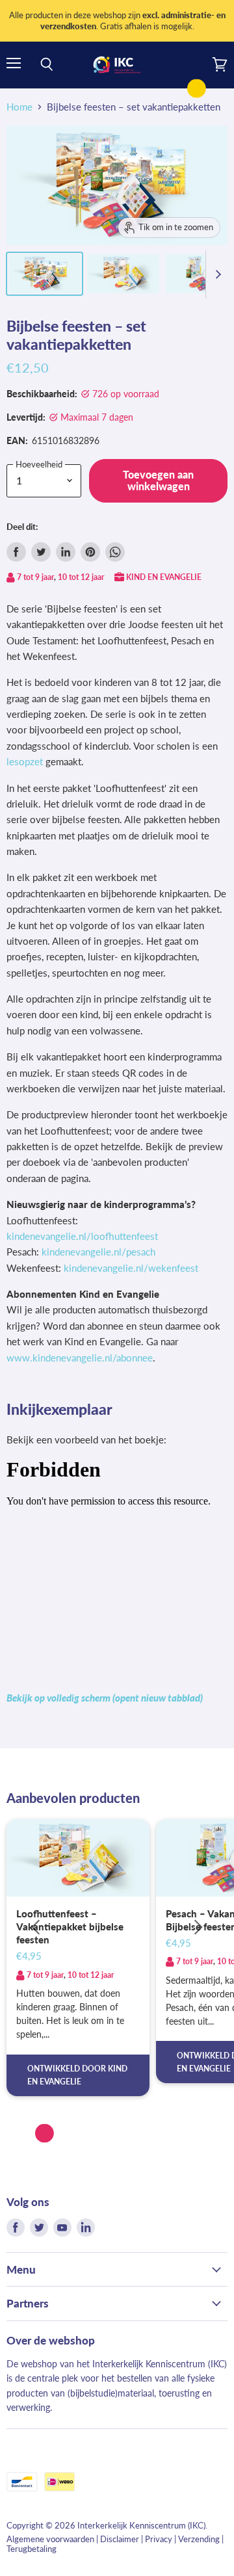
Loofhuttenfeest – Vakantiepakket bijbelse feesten (70, 1926)
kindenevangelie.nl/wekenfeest (131, 1268)
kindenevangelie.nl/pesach (98, 1252)
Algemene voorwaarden (50, 2539)
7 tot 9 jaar (35, 577)
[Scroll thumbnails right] (216, 274)
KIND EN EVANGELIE (164, 577)
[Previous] (36, 1927)
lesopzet (25, 761)
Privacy (159, 2539)
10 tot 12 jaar (81, 577)
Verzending (199, 2539)
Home (19, 107)
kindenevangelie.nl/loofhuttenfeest (82, 1236)
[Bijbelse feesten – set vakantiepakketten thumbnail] (45, 274)
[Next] (198, 1927)
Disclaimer (120, 2539)
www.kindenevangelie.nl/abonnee (80, 1358)
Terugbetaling (32, 2549)
